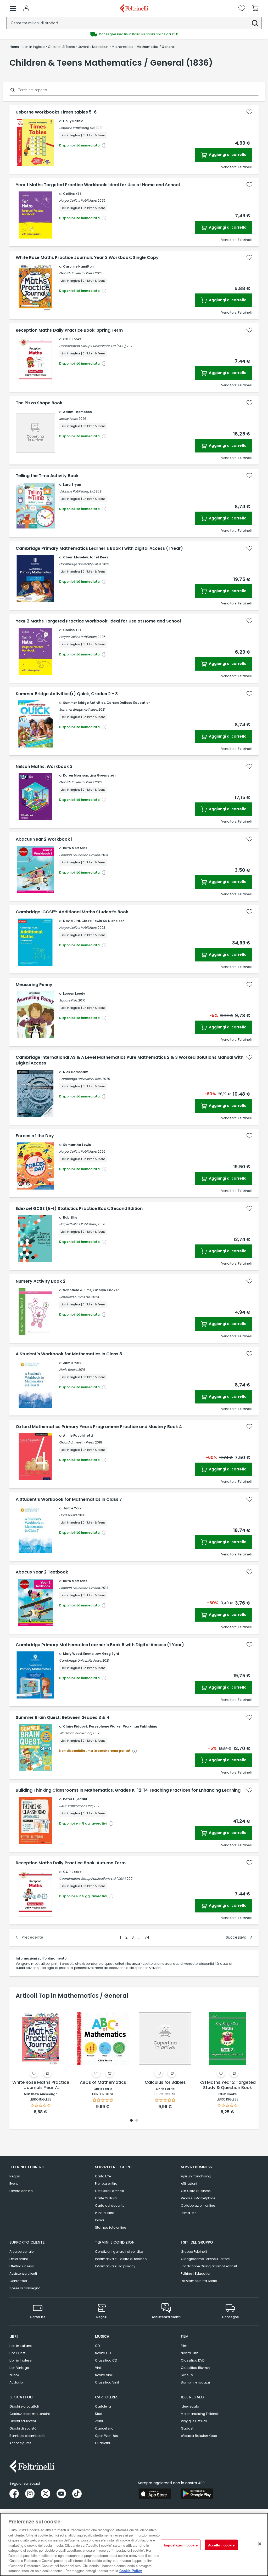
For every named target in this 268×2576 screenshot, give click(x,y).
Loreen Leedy (74, 993)
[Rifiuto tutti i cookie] (260, 2544)
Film (184, 2346)
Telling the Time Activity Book (47, 476)
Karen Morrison (76, 775)
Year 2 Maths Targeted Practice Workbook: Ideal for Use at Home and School (98, 621)
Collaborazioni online (198, 2206)
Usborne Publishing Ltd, (77, 128)
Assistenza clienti (23, 2274)
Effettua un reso (22, 2266)
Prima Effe (189, 2213)
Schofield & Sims (77, 1290)
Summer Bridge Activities (84, 703)
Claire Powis (92, 921)
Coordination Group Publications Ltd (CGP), (93, 346)
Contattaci (18, 2281)
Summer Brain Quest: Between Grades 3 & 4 (63, 1718)
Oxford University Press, (77, 273)
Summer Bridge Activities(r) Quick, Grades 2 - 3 (67, 694)
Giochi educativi (23, 2421)
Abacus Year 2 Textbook (42, 1572)
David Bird (72, 921)
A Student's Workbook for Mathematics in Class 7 (69, 1499)
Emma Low (92, 1654)
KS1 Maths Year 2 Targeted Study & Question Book (228, 2085)
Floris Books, (68, 1370)
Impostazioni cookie (181, 2545)
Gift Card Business (196, 2191)
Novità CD (103, 2353)
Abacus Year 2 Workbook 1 (44, 839)
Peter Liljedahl (75, 1799)
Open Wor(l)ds (107, 2436)
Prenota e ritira (106, 2184)
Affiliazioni (189, 2184)
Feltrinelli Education (196, 2274)
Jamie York (72, 1363)
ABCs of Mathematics (103, 2083)
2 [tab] (137, 2121)
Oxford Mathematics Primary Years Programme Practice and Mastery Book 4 (99, 1427)
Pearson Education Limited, (80, 855)
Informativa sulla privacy (115, 2266)
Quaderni (102, 2443)
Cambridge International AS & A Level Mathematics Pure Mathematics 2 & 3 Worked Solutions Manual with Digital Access (130, 1060)
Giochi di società (23, 2428)
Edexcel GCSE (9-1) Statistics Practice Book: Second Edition (79, 1209)
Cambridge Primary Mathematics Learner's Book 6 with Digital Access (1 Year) (100, 1645)
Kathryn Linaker (106, 1290)
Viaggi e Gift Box (194, 2421)
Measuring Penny (34, 985)
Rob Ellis (70, 1217)
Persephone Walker (105, 1726)
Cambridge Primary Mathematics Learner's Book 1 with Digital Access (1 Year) (99, 548)
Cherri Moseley (76, 557)
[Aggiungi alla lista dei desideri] (249, 112)
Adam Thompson (77, 412)
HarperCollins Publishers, (78, 200)
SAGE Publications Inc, (76, 1806)
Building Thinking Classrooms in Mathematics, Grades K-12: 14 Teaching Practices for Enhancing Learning (128, 1790)
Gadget (187, 2428)
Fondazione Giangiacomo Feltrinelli (209, 2266)
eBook (14, 2375)
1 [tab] (131, 2121)
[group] (134, 34)
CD (97, 2346)
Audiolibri (17, 2382)
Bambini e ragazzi (195, 2382)
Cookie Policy (131, 2571)
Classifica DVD (193, 2360)
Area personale (21, 2252)
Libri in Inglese (20, 2360)
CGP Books (72, 339)
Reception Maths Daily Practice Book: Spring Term (69, 330)
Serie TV (187, 2375)
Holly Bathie (73, 121)
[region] (134, 2544)
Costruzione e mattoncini (30, 2414)
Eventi (14, 2184)
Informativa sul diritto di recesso (121, 2259)
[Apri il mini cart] (255, 8)
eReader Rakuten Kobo (199, 2436)
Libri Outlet (17, 2353)
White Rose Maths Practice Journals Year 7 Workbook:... (41, 2085)
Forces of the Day (35, 1136)
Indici (99, 2220)
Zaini (99, 2421)
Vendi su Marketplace (198, 2198)
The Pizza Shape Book (39, 403)
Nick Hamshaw (75, 1072)
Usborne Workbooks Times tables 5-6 (56, 112)
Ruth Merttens (75, 848)
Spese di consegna (25, 2288)
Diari (99, 2414)
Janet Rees (99, 557)
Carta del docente (110, 2206)
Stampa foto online (110, 2227)
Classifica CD (106, 2360)
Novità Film (190, 2353)
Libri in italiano (21, 2346)
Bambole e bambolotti (27, 2436)
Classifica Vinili (107, 2382)
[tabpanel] (41, 2059)
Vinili (99, 2368)
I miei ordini (19, 2259)
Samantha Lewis (77, 1145)
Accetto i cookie (221, 2545)
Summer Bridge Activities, (78, 709)
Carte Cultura (106, 2198)
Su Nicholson (114, 921)
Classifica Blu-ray (196, 2368)
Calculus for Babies (165, 2083)
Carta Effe (103, 2176)
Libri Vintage (19, 2368)
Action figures (20, 2443)
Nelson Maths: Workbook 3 (44, 767)
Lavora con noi (21, 2191)
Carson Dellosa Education (129, 703)
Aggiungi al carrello (227, 155)
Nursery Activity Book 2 (41, 1281)
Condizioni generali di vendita (119, 2252)
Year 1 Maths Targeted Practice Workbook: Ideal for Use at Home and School (98, 185)
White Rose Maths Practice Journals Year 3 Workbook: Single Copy (87, 258)
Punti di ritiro (105, 2213)
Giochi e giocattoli (24, 2406)
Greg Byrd (111, 1654)
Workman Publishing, (76, 1733)
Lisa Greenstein (103, 775)
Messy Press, (68, 419)
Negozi (15, 2176)
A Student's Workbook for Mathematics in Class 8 (69, 1354)
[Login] (26, 8)
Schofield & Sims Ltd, (75, 1297)
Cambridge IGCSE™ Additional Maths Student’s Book (72, 912)
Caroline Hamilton (78, 266)
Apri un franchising (196, 2176)
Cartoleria (103, 2406)
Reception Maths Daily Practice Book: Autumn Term (71, 1863)
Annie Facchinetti (78, 1436)
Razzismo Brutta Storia (199, 2281)
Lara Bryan (72, 485)
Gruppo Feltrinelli (194, 2252)
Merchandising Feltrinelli (200, 2414)
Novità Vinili (104, 2375)
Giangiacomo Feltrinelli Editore (205, 2259)
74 (147, 1937)
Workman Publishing (140, 1726)
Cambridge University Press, (80, 564)
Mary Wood (72, 1654)
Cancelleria (104, 2428)
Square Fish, (68, 1000)
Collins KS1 (72, 194)
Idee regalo (190, 2406)
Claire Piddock (75, 1726)
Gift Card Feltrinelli (109, 2191)
